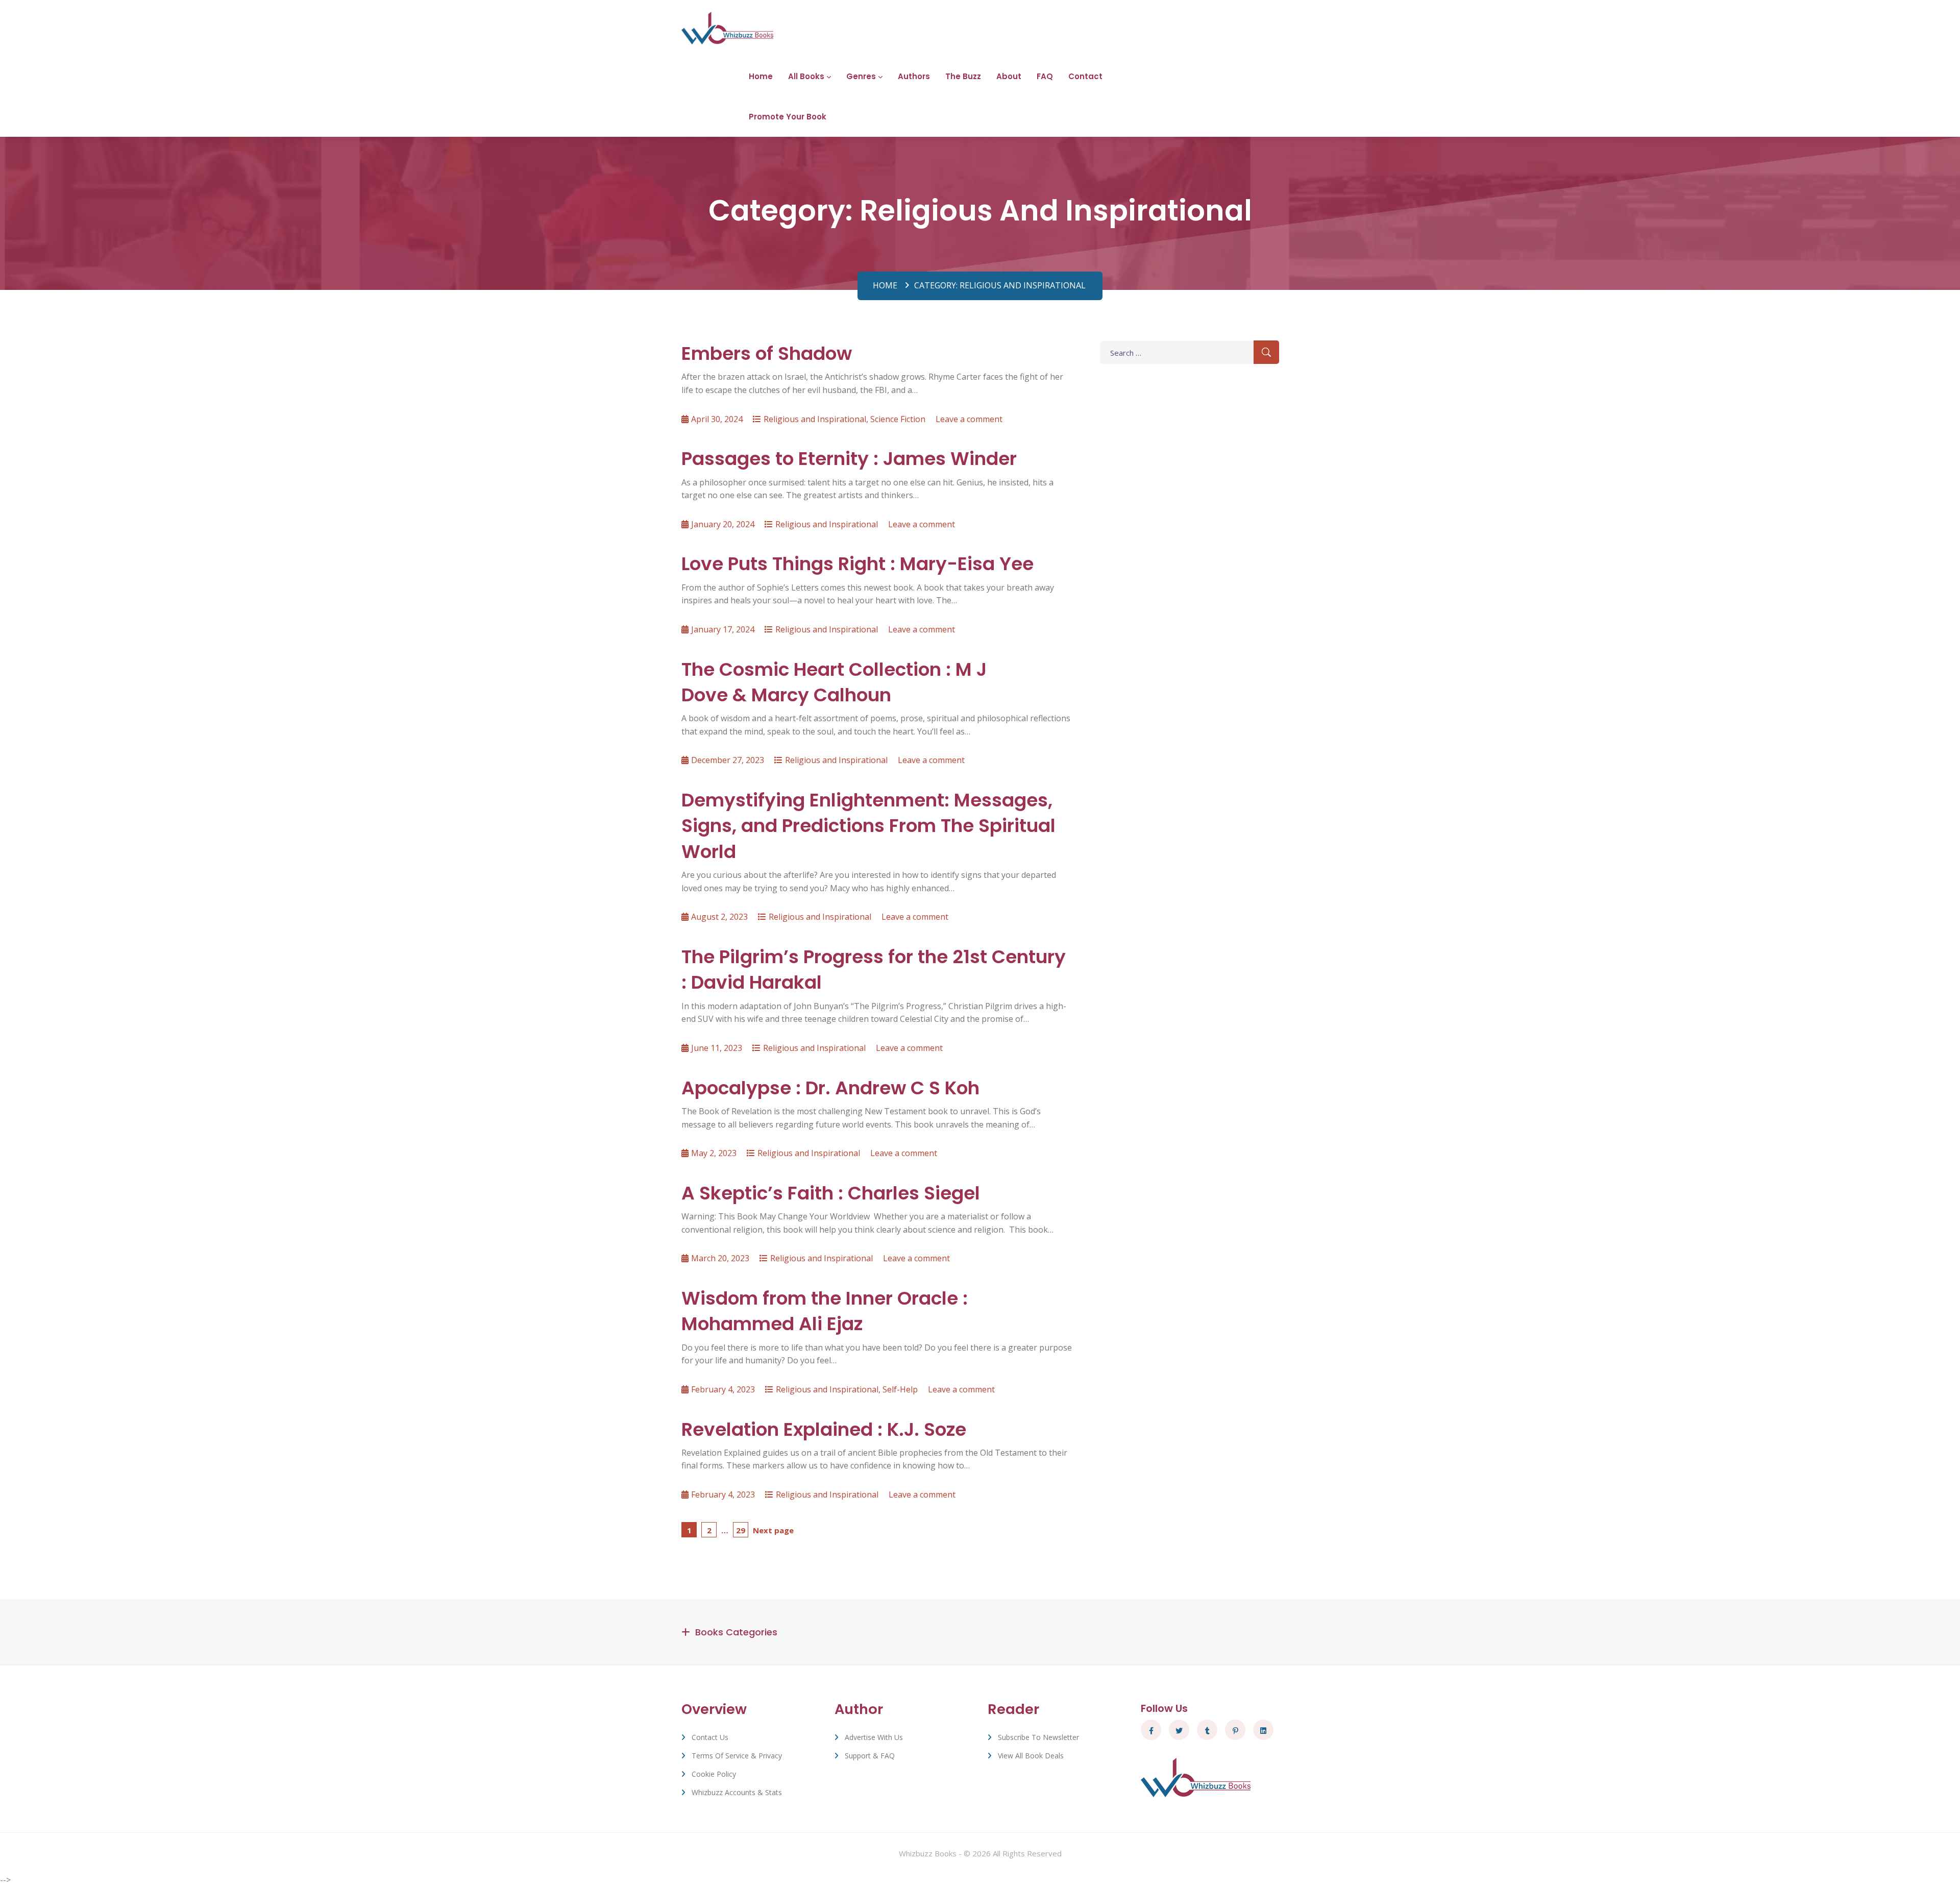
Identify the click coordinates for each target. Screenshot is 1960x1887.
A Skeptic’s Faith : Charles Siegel (831, 1193)
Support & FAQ (870, 1756)
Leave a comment (969, 419)
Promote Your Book (788, 117)
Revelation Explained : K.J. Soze (824, 1429)
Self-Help (900, 1389)
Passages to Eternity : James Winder (849, 459)
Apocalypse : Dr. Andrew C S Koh (830, 1088)
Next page (773, 1530)
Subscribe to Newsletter (1038, 1737)
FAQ (1045, 76)
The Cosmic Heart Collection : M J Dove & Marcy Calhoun (834, 682)
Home (761, 76)
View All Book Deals (1031, 1756)
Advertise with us (874, 1737)
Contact (1085, 76)
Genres (861, 76)
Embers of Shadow (767, 353)
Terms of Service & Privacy (737, 1756)
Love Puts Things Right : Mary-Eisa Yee (857, 564)
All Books (806, 76)
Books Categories (736, 1632)
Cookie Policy (714, 1774)
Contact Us (710, 1737)
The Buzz (963, 76)
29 (742, 1530)
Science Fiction (898, 419)
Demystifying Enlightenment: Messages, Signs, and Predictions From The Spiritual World (868, 826)
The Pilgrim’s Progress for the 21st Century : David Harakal (874, 970)
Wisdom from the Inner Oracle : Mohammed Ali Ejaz (825, 1311)
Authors (914, 76)
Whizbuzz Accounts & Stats (737, 1792)
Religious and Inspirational (815, 419)
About (1009, 76)
